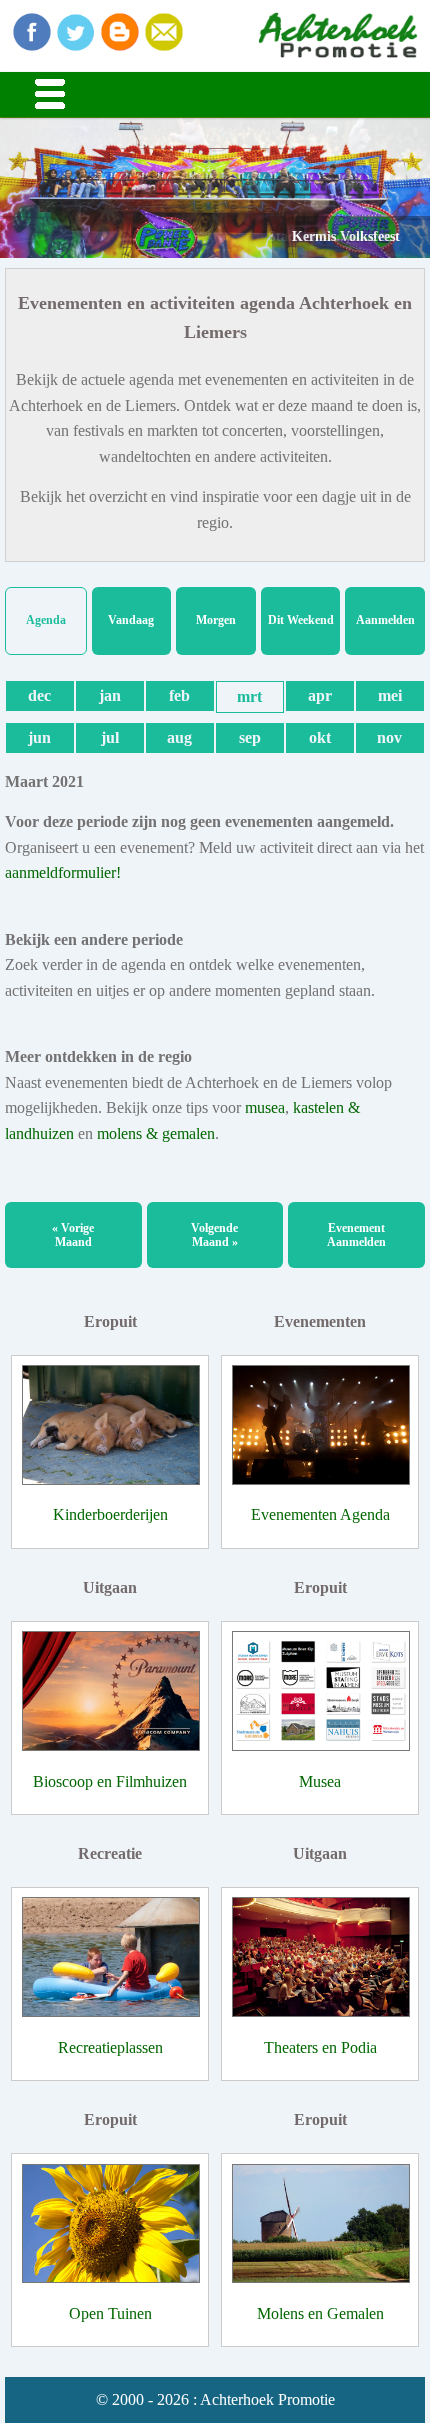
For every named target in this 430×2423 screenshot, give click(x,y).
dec (39, 695)
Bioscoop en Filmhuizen (110, 1781)
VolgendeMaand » (214, 1235)
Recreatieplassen (110, 2047)
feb (179, 695)
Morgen (216, 620)
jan (110, 695)
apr (320, 695)
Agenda (46, 620)
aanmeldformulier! (63, 872)
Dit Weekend (301, 620)
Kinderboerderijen (110, 1514)
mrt (249, 696)
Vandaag (131, 620)
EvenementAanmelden (356, 1235)
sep (250, 737)
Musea (320, 1781)
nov (389, 737)
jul (110, 737)
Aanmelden (385, 620)
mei (390, 695)
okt (320, 737)
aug (179, 737)
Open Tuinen (110, 2313)
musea (265, 1107)
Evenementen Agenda (320, 1514)
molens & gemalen (156, 1133)
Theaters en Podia (320, 2047)
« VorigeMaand (73, 1235)
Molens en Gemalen (320, 2313)
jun (39, 737)
